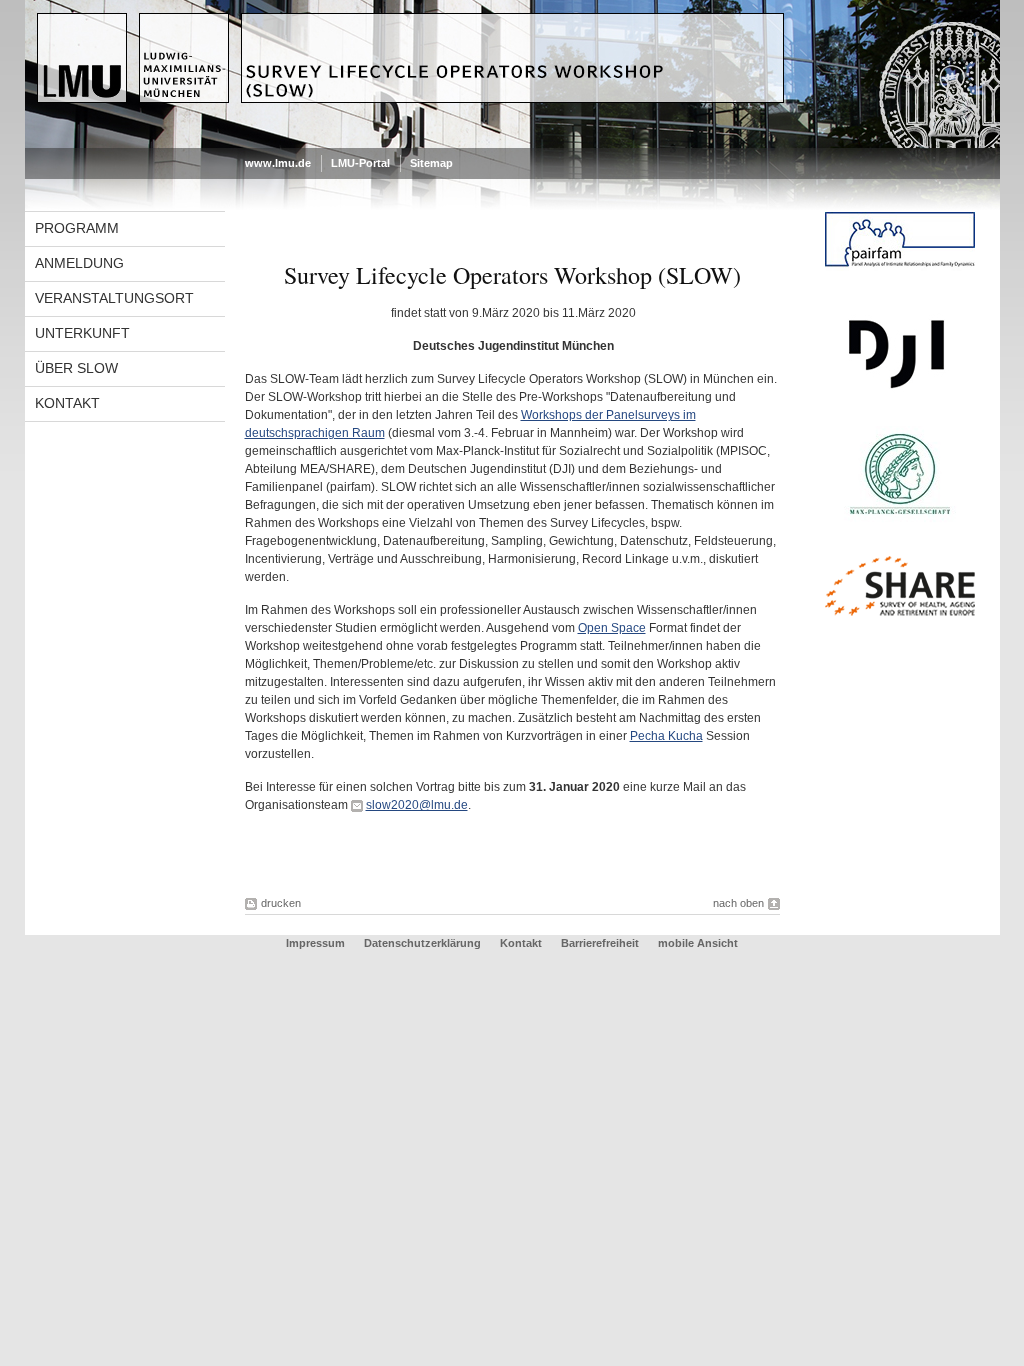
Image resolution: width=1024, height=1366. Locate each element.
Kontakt (67, 403)
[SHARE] (900, 612)
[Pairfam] (900, 267)
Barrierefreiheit (601, 943)
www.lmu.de (278, 163)
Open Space (612, 628)
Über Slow (76, 368)
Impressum (315, 943)
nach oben (738, 903)
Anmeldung (79, 263)
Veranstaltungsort (114, 298)
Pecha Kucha (666, 736)
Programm (77, 228)
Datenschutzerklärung (422, 943)
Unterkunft (82, 333)
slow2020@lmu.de (417, 805)
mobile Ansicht (698, 943)
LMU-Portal (360, 163)
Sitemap (431, 163)
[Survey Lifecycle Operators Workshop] (512, 144)
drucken (281, 903)
